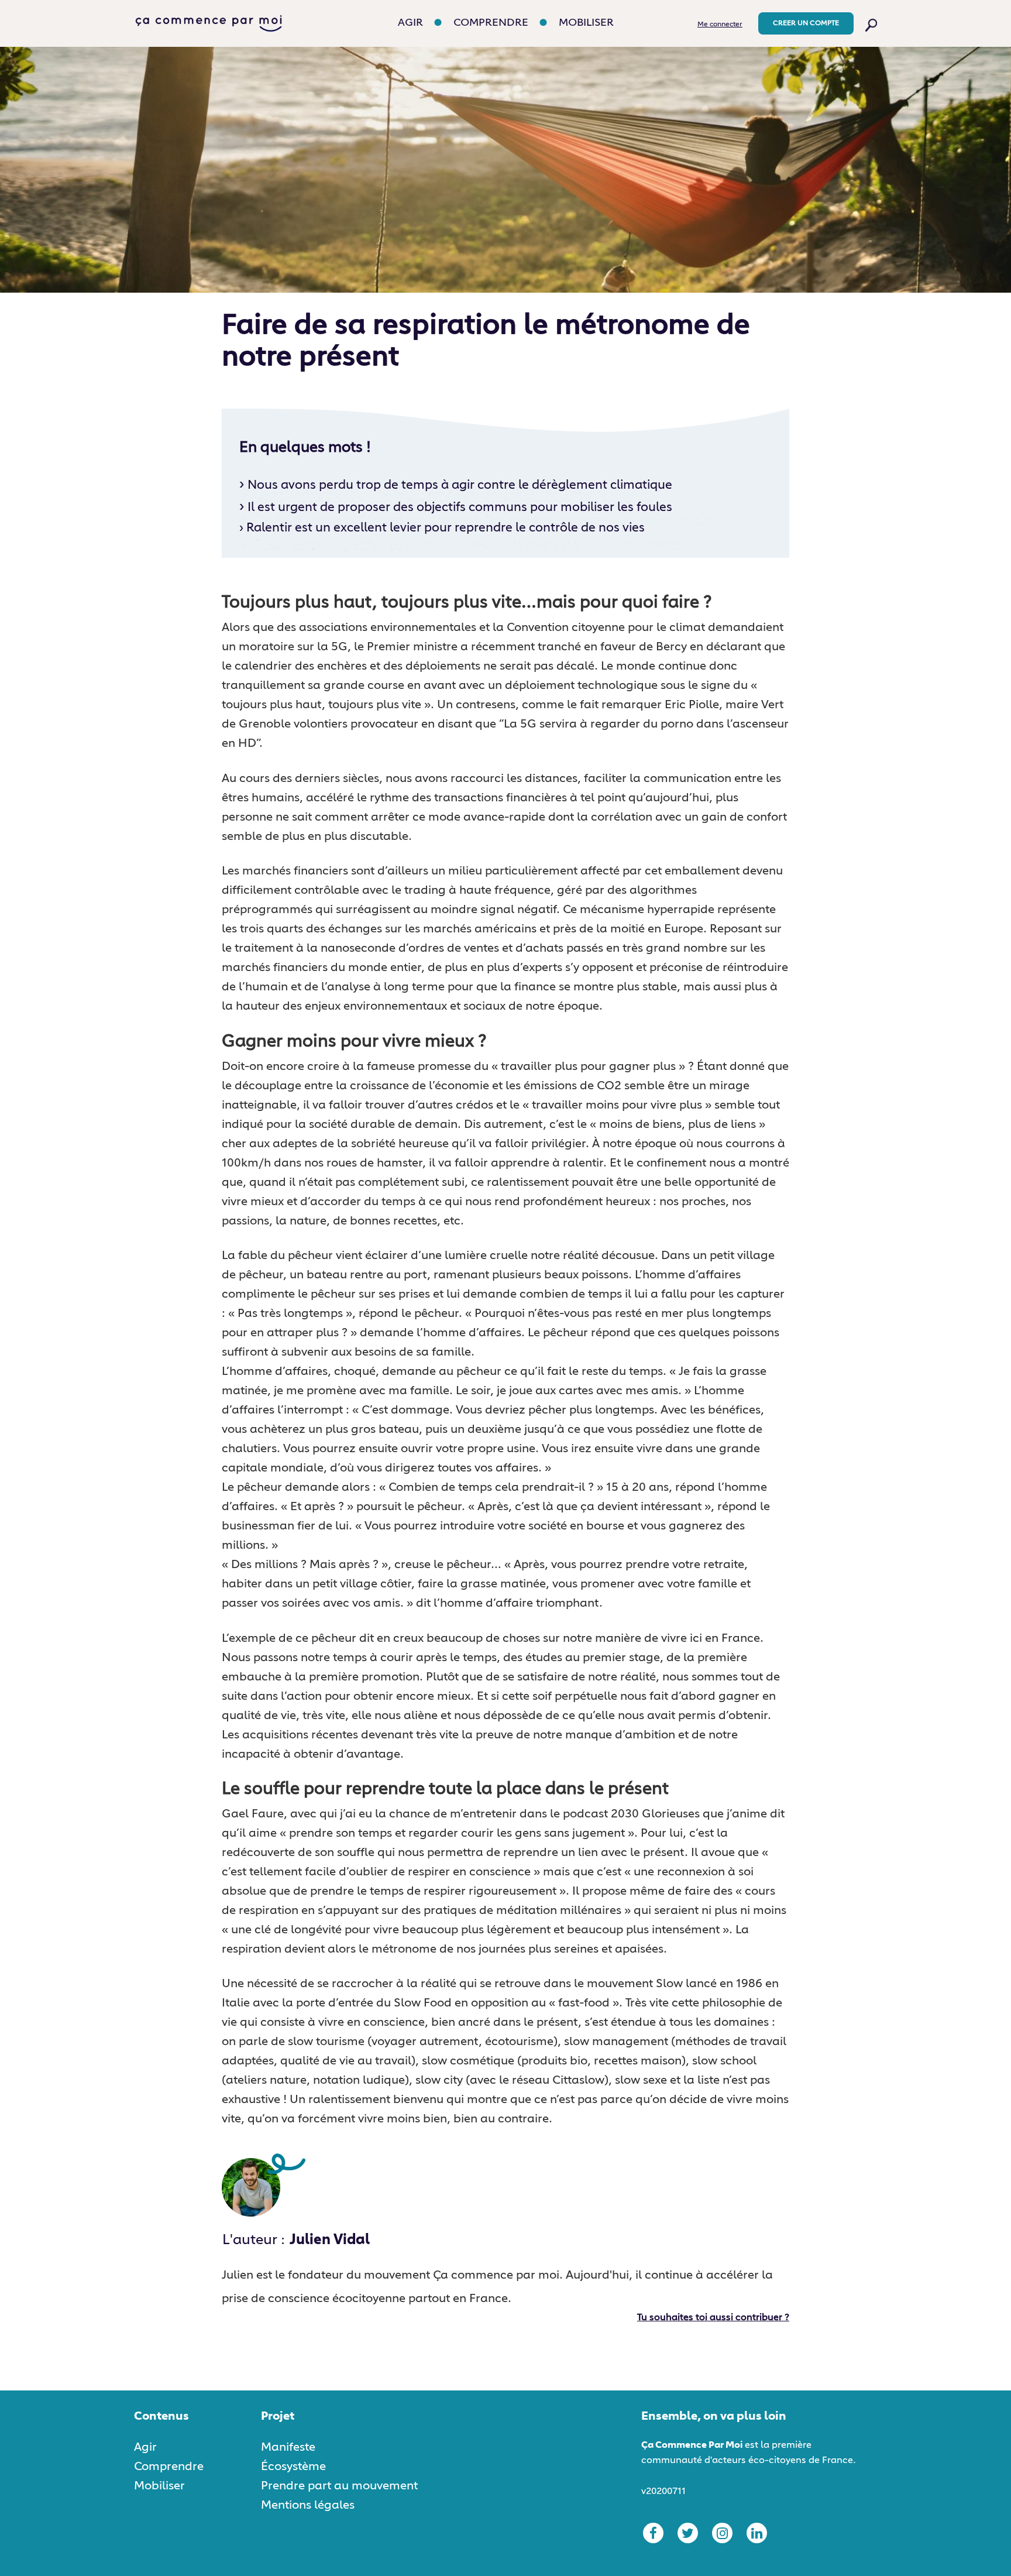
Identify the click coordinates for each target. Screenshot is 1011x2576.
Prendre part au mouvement (339, 2486)
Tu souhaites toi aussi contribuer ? (713, 2318)
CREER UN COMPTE (806, 23)
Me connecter (720, 25)
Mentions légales (308, 2505)
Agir (410, 23)
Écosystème (293, 2467)
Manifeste (288, 2447)
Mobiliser (586, 23)
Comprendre (491, 23)
